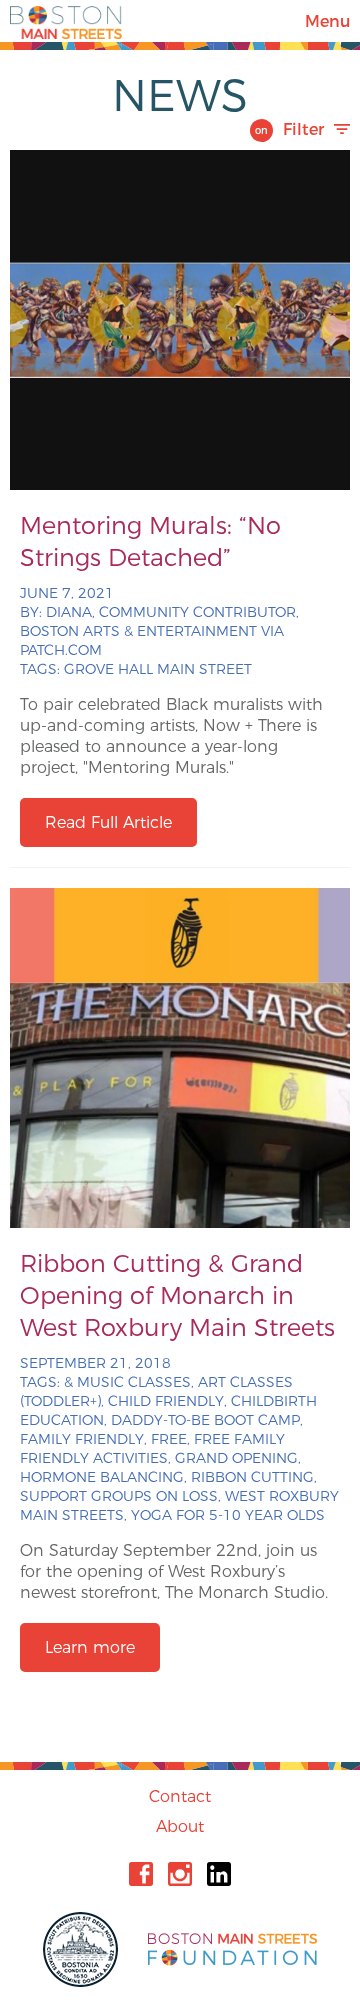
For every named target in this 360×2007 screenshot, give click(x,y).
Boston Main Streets (66, 21)
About (180, 1826)
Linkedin (219, 1874)
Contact (180, 1796)
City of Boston (83, 1949)
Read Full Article (108, 822)
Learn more (90, 1647)
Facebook (141, 1874)
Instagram (180, 1874)
